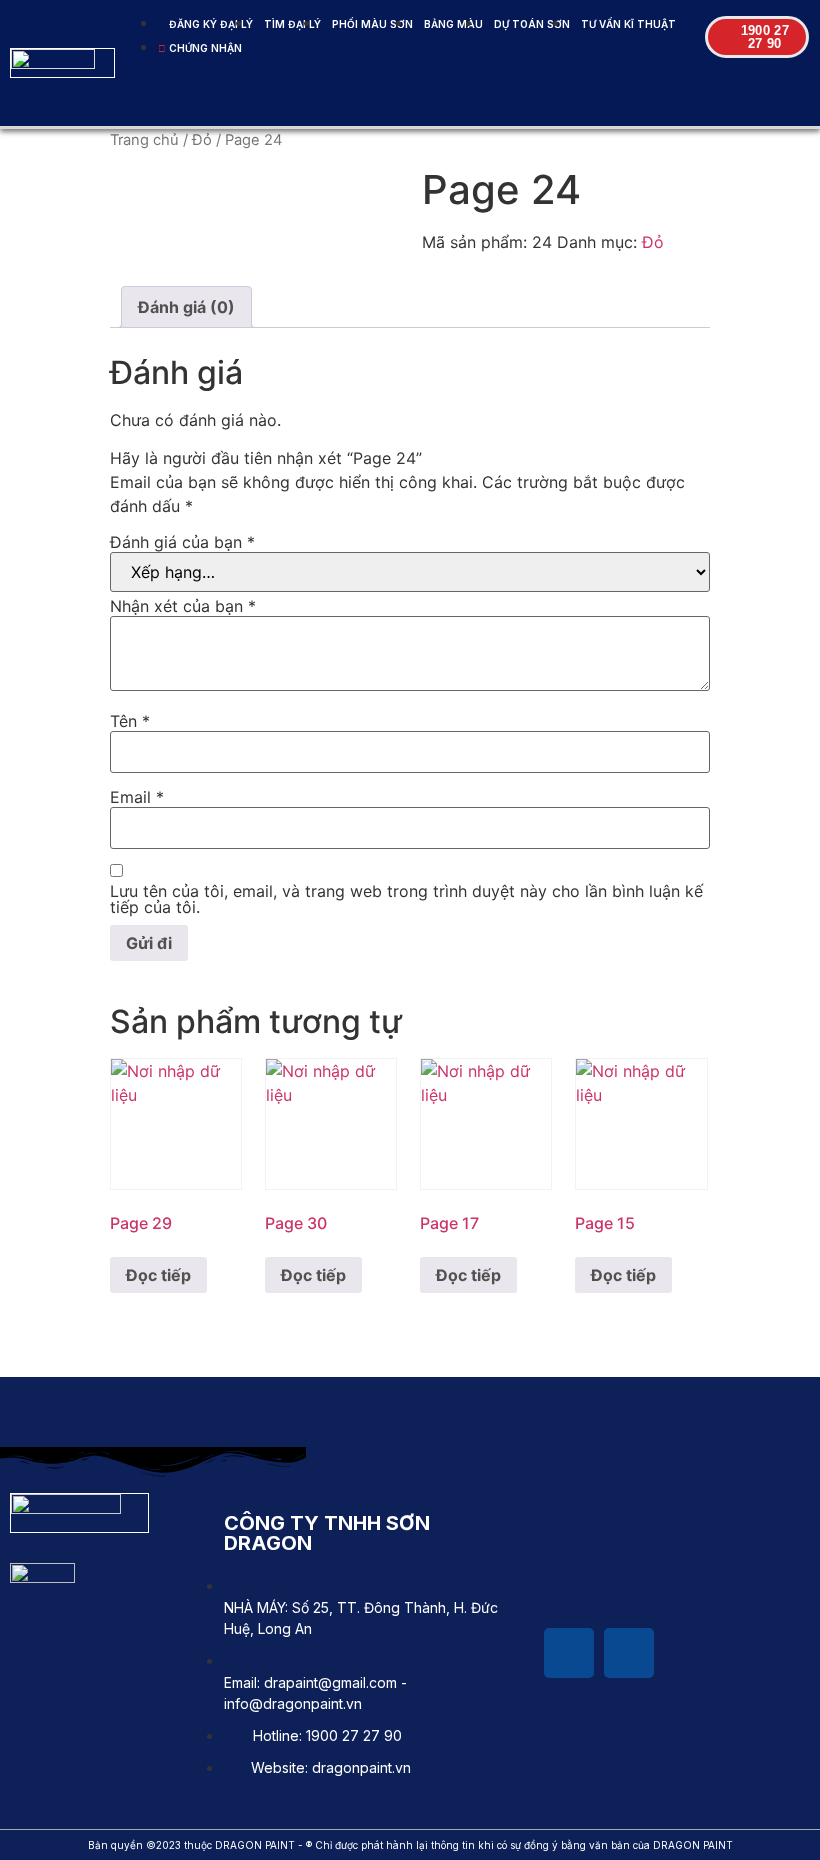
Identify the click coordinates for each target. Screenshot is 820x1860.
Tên (130, 721)
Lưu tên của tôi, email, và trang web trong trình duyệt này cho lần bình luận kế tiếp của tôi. (406, 899)
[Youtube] (629, 1653)
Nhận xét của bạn (183, 606)
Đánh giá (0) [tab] (186, 307)
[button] (484, 99)
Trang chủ (144, 140)
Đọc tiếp (158, 1275)
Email (137, 797)
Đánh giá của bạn (182, 542)
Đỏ (202, 140)
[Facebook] (569, 1653)
